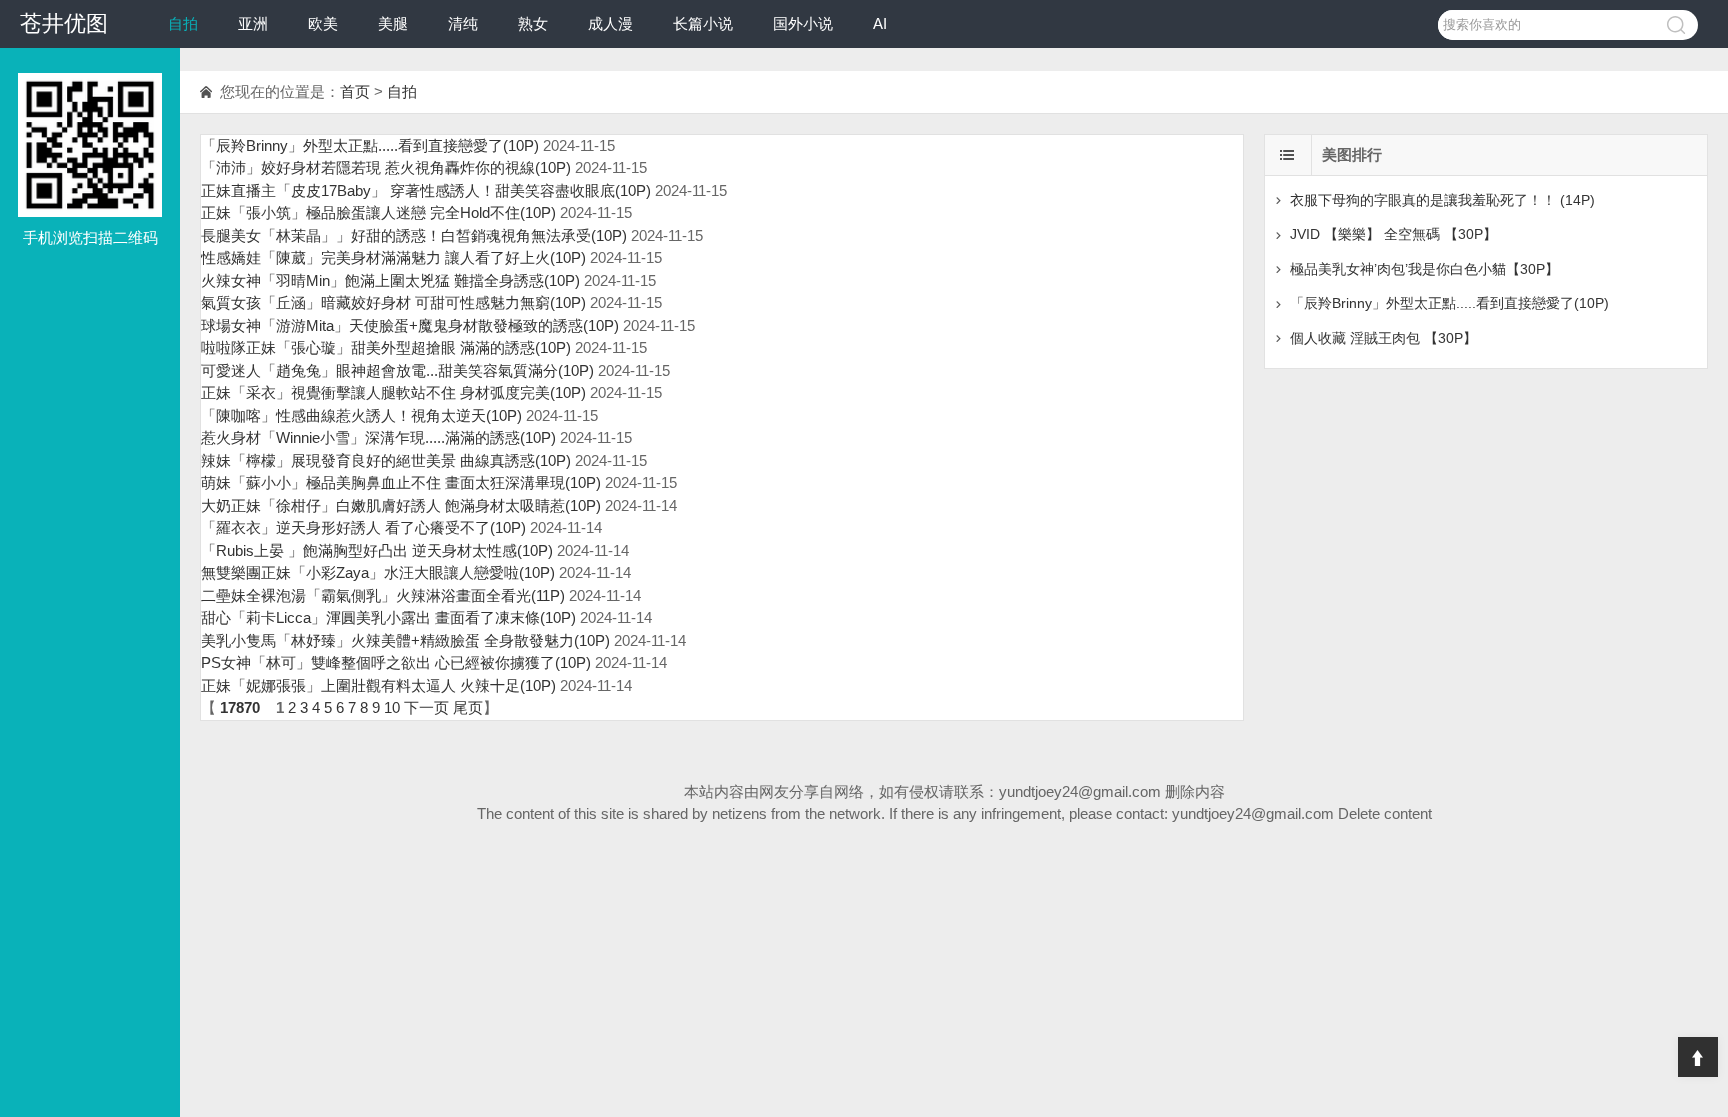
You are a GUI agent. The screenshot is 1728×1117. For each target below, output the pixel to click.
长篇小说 (703, 23)
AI (880, 23)
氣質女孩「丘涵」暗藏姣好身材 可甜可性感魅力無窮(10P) (393, 302)
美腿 (393, 23)
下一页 (426, 707)
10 (392, 707)
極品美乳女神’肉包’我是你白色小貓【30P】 (1424, 269)
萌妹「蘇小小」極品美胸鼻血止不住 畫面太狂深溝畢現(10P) (401, 482)
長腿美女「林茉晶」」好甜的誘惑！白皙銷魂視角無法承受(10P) (414, 235)
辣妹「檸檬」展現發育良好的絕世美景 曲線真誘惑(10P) (386, 460)
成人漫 (610, 23)
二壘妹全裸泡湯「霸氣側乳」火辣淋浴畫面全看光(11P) (383, 595)
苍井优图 (64, 23)
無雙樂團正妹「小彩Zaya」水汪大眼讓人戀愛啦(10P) (378, 572)
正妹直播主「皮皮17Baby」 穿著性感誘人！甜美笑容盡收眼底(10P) (426, 190)
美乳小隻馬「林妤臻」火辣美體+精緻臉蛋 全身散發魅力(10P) (405, 640)
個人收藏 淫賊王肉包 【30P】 (1383, 338)
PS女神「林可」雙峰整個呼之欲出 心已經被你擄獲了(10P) (396, 662)
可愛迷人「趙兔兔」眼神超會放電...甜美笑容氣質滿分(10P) (397, 370)
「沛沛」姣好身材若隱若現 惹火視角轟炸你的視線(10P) (386, 167)
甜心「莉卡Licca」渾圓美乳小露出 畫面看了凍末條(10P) (388, 617)
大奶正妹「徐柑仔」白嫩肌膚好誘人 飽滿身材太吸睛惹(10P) (401, 505)
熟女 (533, 23)
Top (1698, 1057)
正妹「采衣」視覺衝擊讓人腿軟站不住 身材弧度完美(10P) (393, 392)
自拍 (183, 23)
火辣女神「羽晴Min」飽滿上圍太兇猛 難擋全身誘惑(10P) (390, 280)
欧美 (323, 23)
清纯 (463, 23)
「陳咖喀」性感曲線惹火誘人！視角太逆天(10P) (361, 415)
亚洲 (253, 23)
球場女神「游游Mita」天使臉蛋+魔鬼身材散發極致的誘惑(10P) (410, 325)
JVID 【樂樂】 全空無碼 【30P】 (1393, 234)
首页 (355, 91)
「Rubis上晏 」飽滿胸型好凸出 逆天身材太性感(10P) (377, 550)
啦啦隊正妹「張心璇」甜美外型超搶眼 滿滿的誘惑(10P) (386, 347)
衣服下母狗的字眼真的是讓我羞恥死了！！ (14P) (1442, 200)
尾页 (468, 707)
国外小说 (803, 23)
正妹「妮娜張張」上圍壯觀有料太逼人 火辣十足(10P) (378, 685)
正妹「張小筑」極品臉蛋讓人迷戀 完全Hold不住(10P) (378, 212)
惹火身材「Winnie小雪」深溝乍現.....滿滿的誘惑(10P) (378, 437)
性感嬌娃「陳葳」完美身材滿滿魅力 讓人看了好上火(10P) (393, 257)
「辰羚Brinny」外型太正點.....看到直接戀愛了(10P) (370, 145)
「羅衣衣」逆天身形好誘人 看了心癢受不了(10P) (363, 527)
